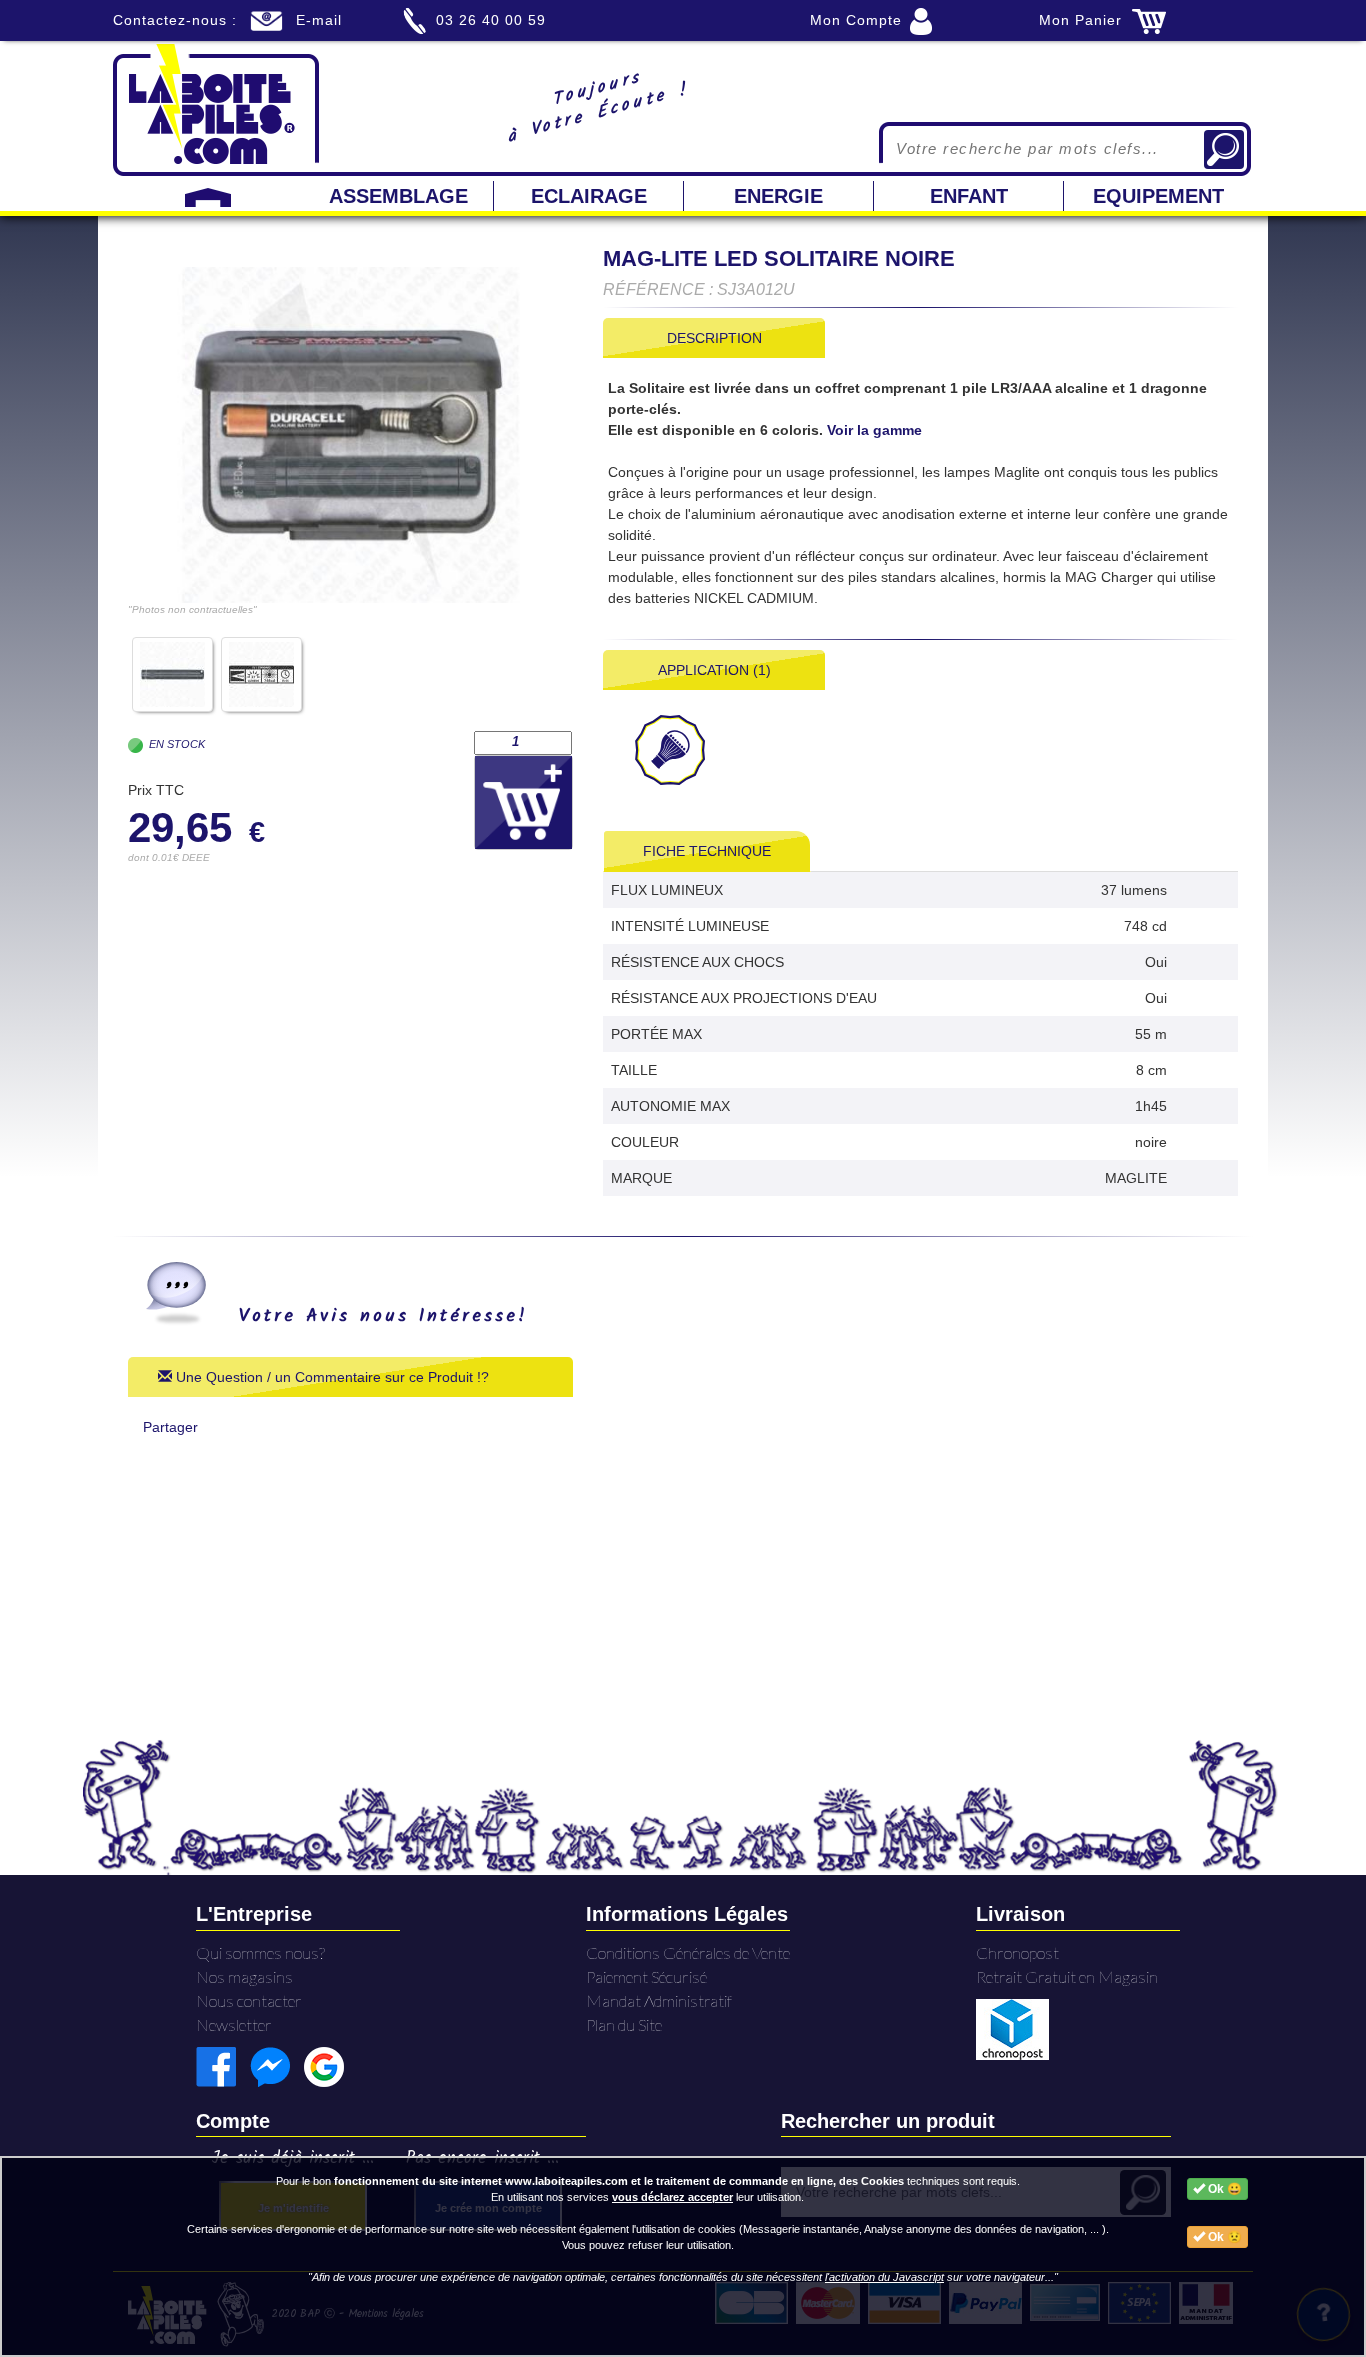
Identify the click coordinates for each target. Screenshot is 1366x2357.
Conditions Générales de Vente (688, 1952)
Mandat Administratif (659, 2000)
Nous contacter (249, 2000)
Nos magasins (244, 1976)
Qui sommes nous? (260, 1952)
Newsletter (234, 2024)
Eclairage (589, 196)
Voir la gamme (874, 430)
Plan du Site (624, 2024)
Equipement (1158, 196)
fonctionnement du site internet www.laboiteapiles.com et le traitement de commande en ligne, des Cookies (619, 2181)
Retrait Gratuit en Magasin (1067, 1976)
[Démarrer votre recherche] (1224, 149)
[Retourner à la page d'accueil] (216, 108)
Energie (778, 196)
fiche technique (707, 851)
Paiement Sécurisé (646, 1976)
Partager (170, 1427)
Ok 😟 (1223, 2237)
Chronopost (1017, 1952)
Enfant (969, 196)
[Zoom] (350, 435)
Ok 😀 (1223, 2189)
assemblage (398, 196)
